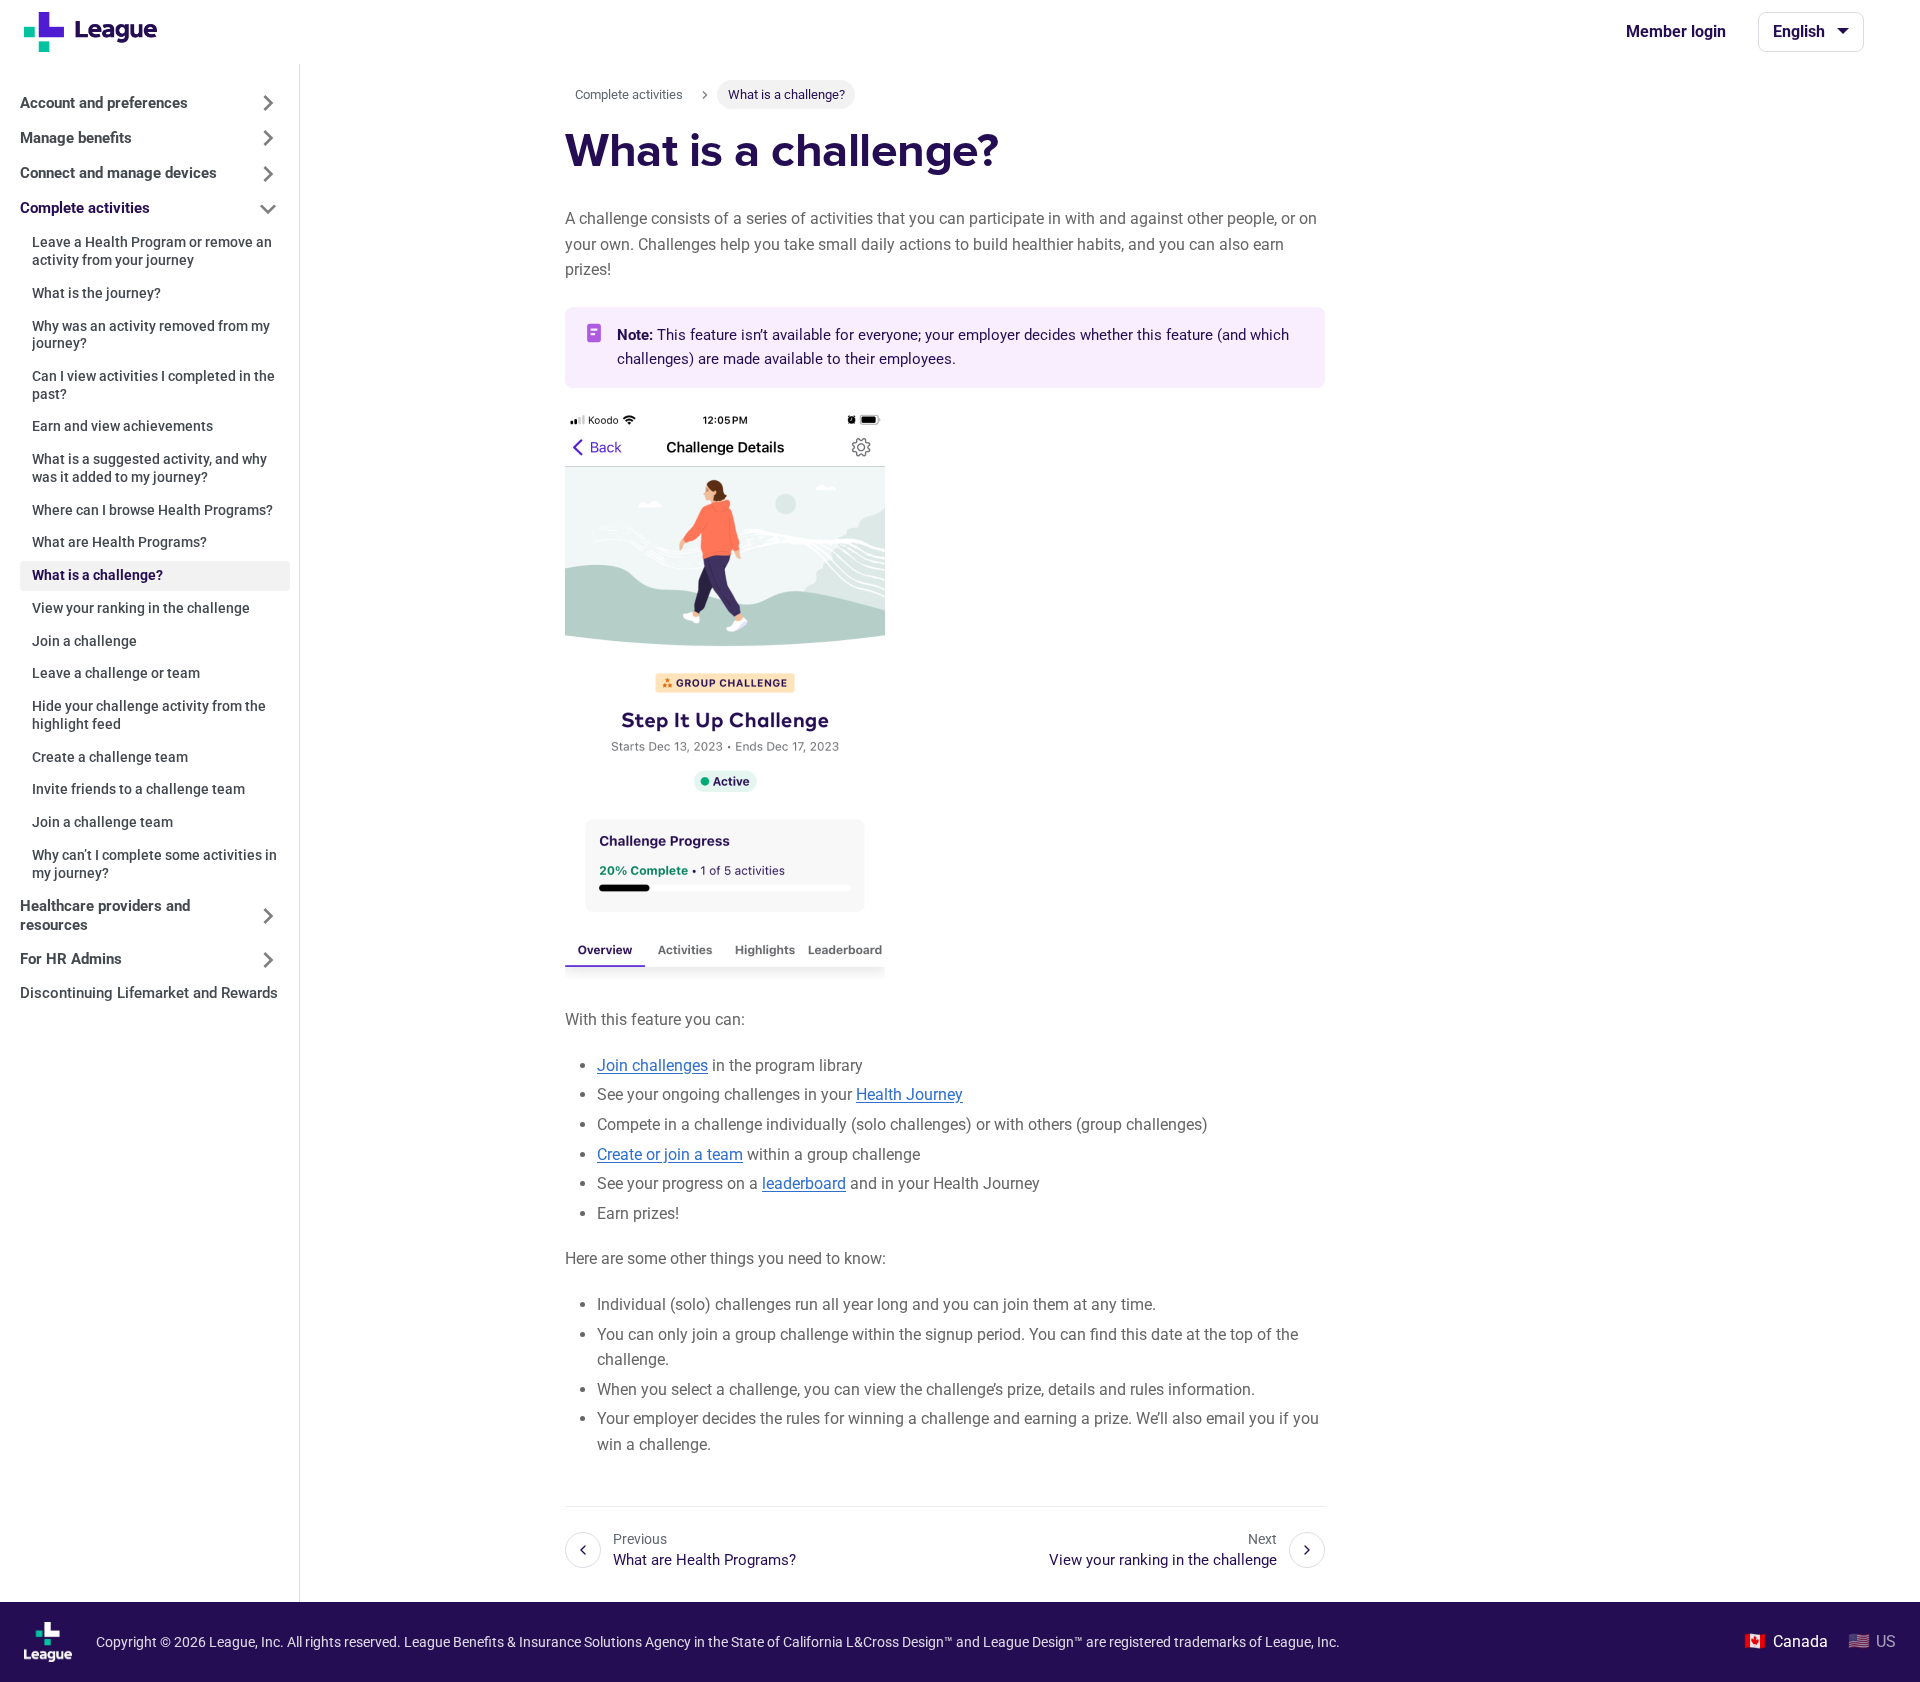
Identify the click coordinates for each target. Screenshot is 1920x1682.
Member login (1676, 31)
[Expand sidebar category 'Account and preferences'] (268, 103)
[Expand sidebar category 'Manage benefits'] (268, 138)
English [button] (1799, 31)
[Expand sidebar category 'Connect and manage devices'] (268, 174)
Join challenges (652, 1065)
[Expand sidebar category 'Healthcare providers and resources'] (268, 916)
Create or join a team (670, 1154)
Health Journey (909, 1094)
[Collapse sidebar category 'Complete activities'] (268, 209)
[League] (98, 32)
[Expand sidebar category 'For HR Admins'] (268, 960)
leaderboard (804, 1183)
